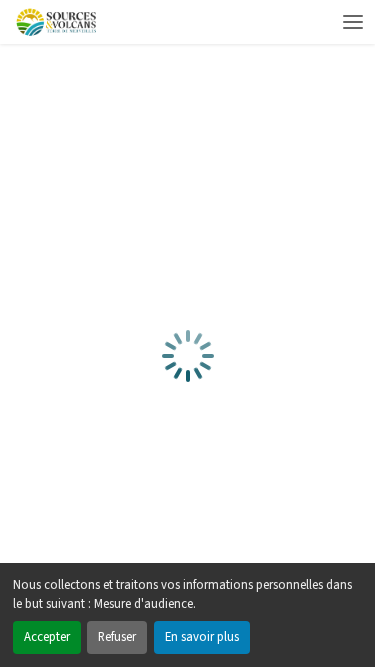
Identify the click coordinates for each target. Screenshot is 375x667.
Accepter (47, 637)
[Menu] (353, 22)
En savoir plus (202, 637)
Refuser (117, 637)
